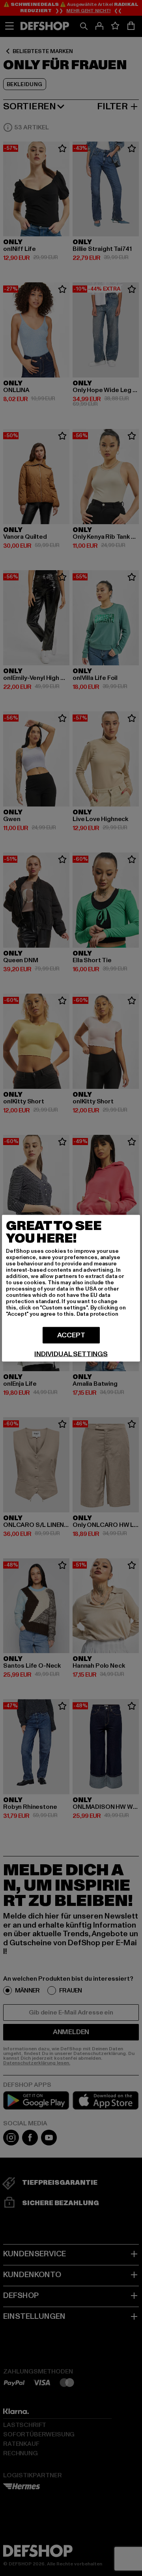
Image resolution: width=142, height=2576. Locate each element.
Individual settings (71, 1354)
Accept (71, 1335)
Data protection (97, 1314)
